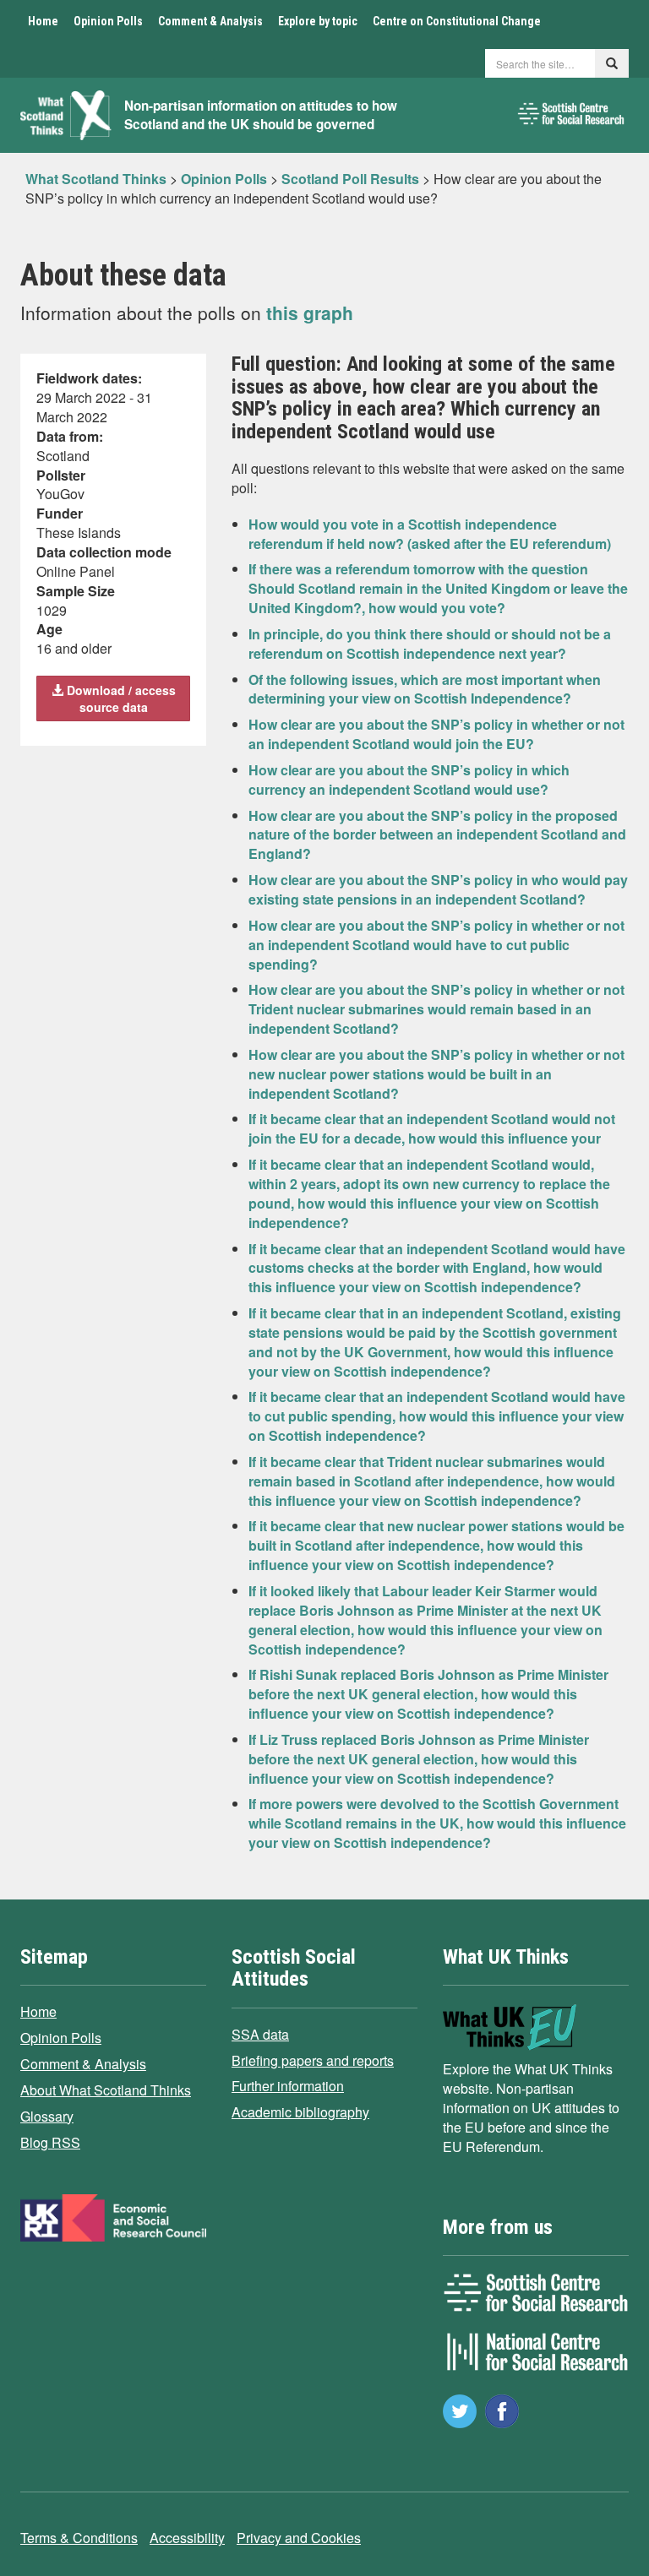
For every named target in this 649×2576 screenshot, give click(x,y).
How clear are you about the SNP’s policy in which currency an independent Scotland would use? (409, 780)
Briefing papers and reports (313, 2060)
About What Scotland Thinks (106, 2090)
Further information (288, 2086)
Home (43, 21)
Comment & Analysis (210, 21)
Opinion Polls (108, 21)
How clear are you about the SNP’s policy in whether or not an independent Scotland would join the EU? (436, 734)
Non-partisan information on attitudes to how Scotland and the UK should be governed (261, 115)
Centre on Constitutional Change (457, 21)
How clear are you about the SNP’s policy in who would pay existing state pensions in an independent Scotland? (438, 889)
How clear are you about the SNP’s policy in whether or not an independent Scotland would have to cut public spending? (436, 945)
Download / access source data (120, 698)
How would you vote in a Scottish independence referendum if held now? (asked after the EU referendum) (430, 534)
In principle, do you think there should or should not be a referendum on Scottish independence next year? (430, 644)
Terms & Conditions (79, 2538)
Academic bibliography (300, 2112)
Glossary (47, 2116)
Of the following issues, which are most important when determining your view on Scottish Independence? (425, 689)
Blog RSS (50, 2142)
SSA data (260, 2034)
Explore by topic (318, 21)
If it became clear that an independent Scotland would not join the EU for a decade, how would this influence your (432, 1128)
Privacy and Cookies (299, 2538)
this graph (310, 312)
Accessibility (187, 2538)
